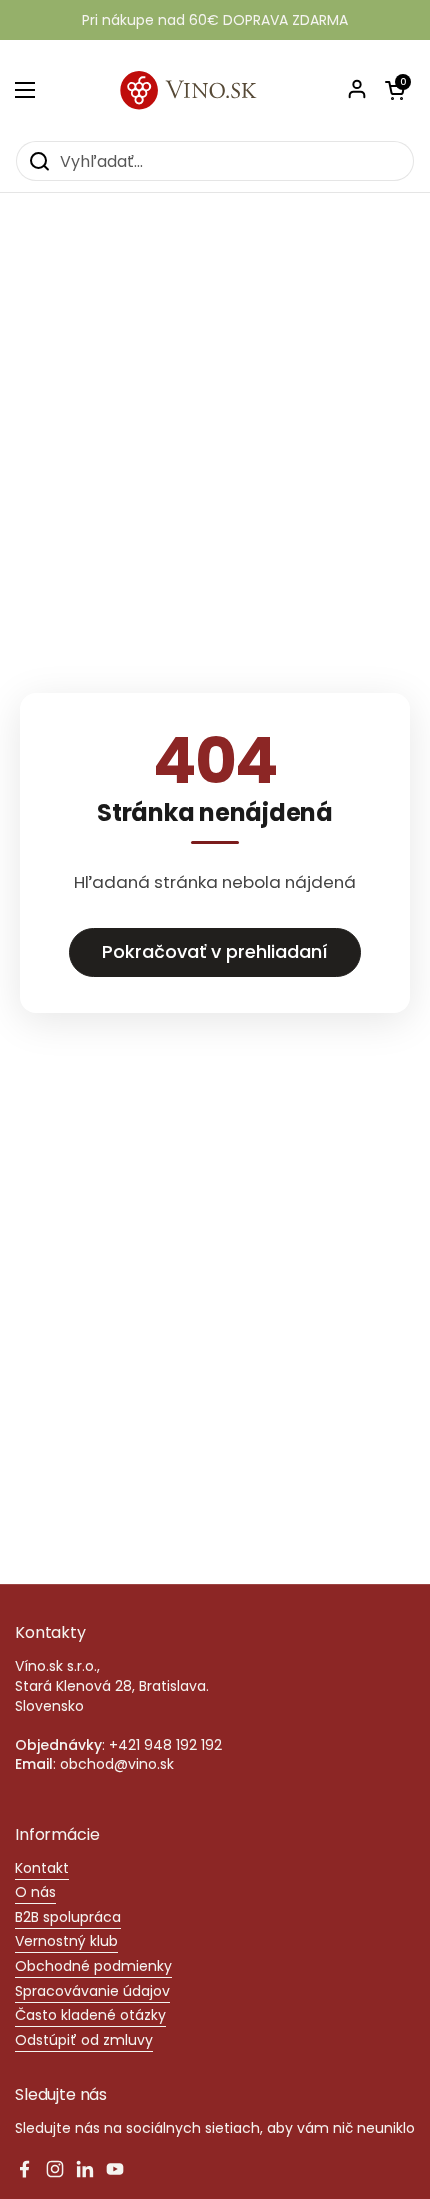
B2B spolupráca (68, 1917)
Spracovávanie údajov (92, 1991)
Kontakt (42, 1868)
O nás (35, 1892)
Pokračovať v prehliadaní (215, 951)
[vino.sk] (215, 90)
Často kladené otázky (90, 2015)
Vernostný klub (66, 1941)
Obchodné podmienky (93, 1966)
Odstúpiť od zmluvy (84, 2040)
